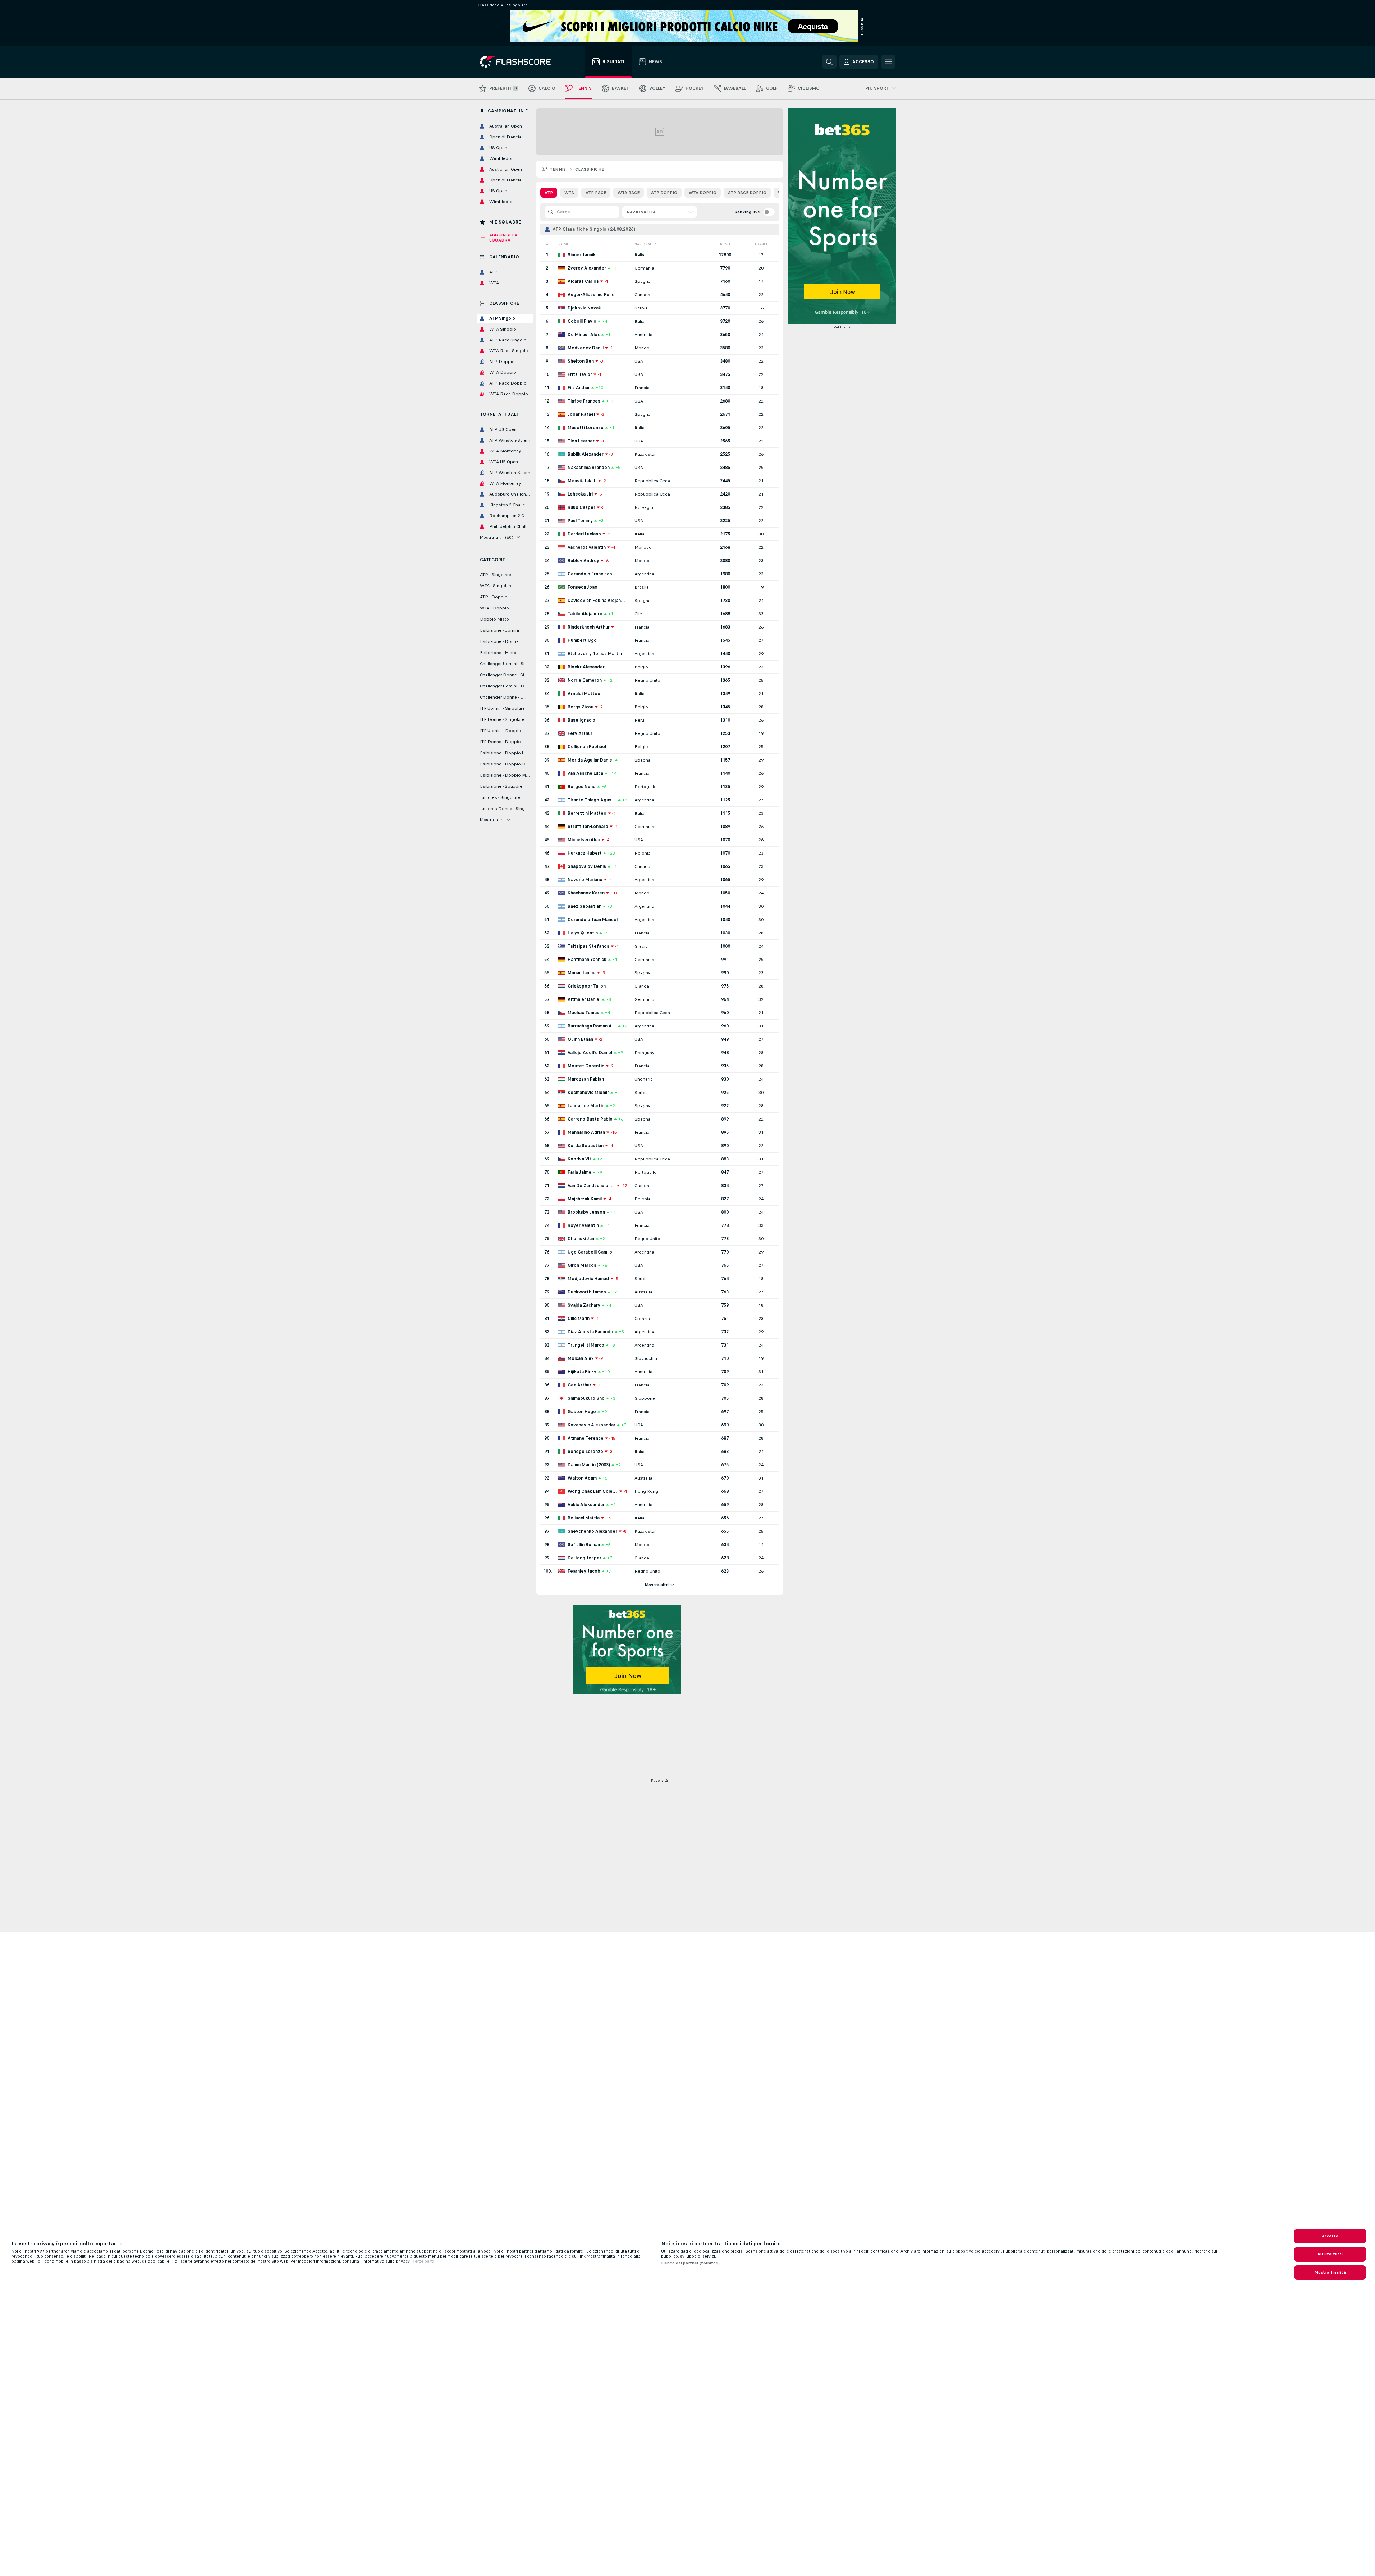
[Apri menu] (888, 62)
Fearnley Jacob (584, 1571)
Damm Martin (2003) (589, 1465)
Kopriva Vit (579, 1159)
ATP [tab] (549, 193)
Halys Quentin (583, 933)
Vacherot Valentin (587, 547)
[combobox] (660, 212)
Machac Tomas (583, 1013)
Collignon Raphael (587, 747)
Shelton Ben (581, 361)
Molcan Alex (581, 1358)
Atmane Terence (586, 1438)
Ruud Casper (581, 507)
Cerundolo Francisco (590, 574)
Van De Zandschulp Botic (592, 1186)
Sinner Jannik (582, 255)
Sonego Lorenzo (585, 1452)
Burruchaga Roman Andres (592, 1026)
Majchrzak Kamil (585, 1199)
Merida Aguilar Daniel (590, 760)
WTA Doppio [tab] (703, 193)
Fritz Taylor (580, 374)
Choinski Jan (581, 1239)
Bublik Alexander (586, 454)
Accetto (1330, 2236)
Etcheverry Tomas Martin (595, 654)
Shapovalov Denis (587, 866)
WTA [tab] (569, 193)
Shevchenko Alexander (592, 1531)
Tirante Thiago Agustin (592, 800)
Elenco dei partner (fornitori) (691, 2263)
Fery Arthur (580, 733)
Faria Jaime (579, 1172)
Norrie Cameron (585, 680)
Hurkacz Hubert (585, 853)
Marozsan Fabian (586, 1079)
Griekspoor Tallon (587, 986)
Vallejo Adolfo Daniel (590, 1053)
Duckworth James (587, 1292)
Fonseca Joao (583, 587)
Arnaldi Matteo (584, 694)
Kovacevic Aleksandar (592, 1425)
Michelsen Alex (584, 840)
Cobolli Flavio (582, 321)
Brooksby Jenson (586, 1212)
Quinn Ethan (580, 1039)
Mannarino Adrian (586, 1132)
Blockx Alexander (586, 667)
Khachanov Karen (586, 893)
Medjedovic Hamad (588, 1279)
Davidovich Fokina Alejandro (597, 601)
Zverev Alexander (587, 268)
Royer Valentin (583, 1225)
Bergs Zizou (581, 707)
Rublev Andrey (583, 561)
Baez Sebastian (585, 906)
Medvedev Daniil (586, 348)
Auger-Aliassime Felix (591, 295)
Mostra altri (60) (497, 537)
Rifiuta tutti (1330, 2254)
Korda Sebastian (586, 1146)
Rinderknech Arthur (589, 627)
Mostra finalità (1330, 2272)
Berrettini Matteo (587, 813)
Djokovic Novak (584, 308)
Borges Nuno (582, 787)
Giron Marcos (582, 1265)
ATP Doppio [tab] (664, 193)
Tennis (558, 169)
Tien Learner (581, 441)
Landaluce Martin (586, 1106)
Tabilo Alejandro (585, 614)
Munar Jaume (582, 973)
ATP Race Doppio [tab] (747, 193)
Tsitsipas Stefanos (588, 946)
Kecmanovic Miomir (588, 1092)
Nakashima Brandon (589, 468)
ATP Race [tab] (596, 193)
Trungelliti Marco (586, 1345)
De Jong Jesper (585, 1558)
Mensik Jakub (582, 481)
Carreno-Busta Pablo (590, 1119)
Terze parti (423, 2261)
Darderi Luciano (584, 534)
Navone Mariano (585, 880)
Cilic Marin (579, 1319)
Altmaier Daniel (584, 999)
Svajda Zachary (584, 1305)
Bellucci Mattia (584, 1518)
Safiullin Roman (584, 1545)
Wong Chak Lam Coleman (593, 1491)
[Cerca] (829, 62)
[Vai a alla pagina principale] (520, 62)
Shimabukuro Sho (586, 1398)
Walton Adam (582, 1478)
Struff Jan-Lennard (588, 827)
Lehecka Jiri (580, 494)
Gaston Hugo (582, 1412)
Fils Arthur (579, 388)
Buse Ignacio (581, 720)
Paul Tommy (580, 521)
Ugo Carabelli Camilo (590, 1252)
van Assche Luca (585, 773)
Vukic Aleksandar (586, 1505)
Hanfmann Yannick (587, 960)
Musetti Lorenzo (586, 428)
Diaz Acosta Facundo (590, 1332)
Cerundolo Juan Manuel (593, 920)
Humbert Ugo (582, 640)
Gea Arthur (579, 1385)
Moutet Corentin (586, 1066)
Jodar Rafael (581, 414)
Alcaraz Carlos (583, 281)
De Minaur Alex (584, 335)
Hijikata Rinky (582, 1372)
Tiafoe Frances (584, 401)
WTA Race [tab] (629, 193)
